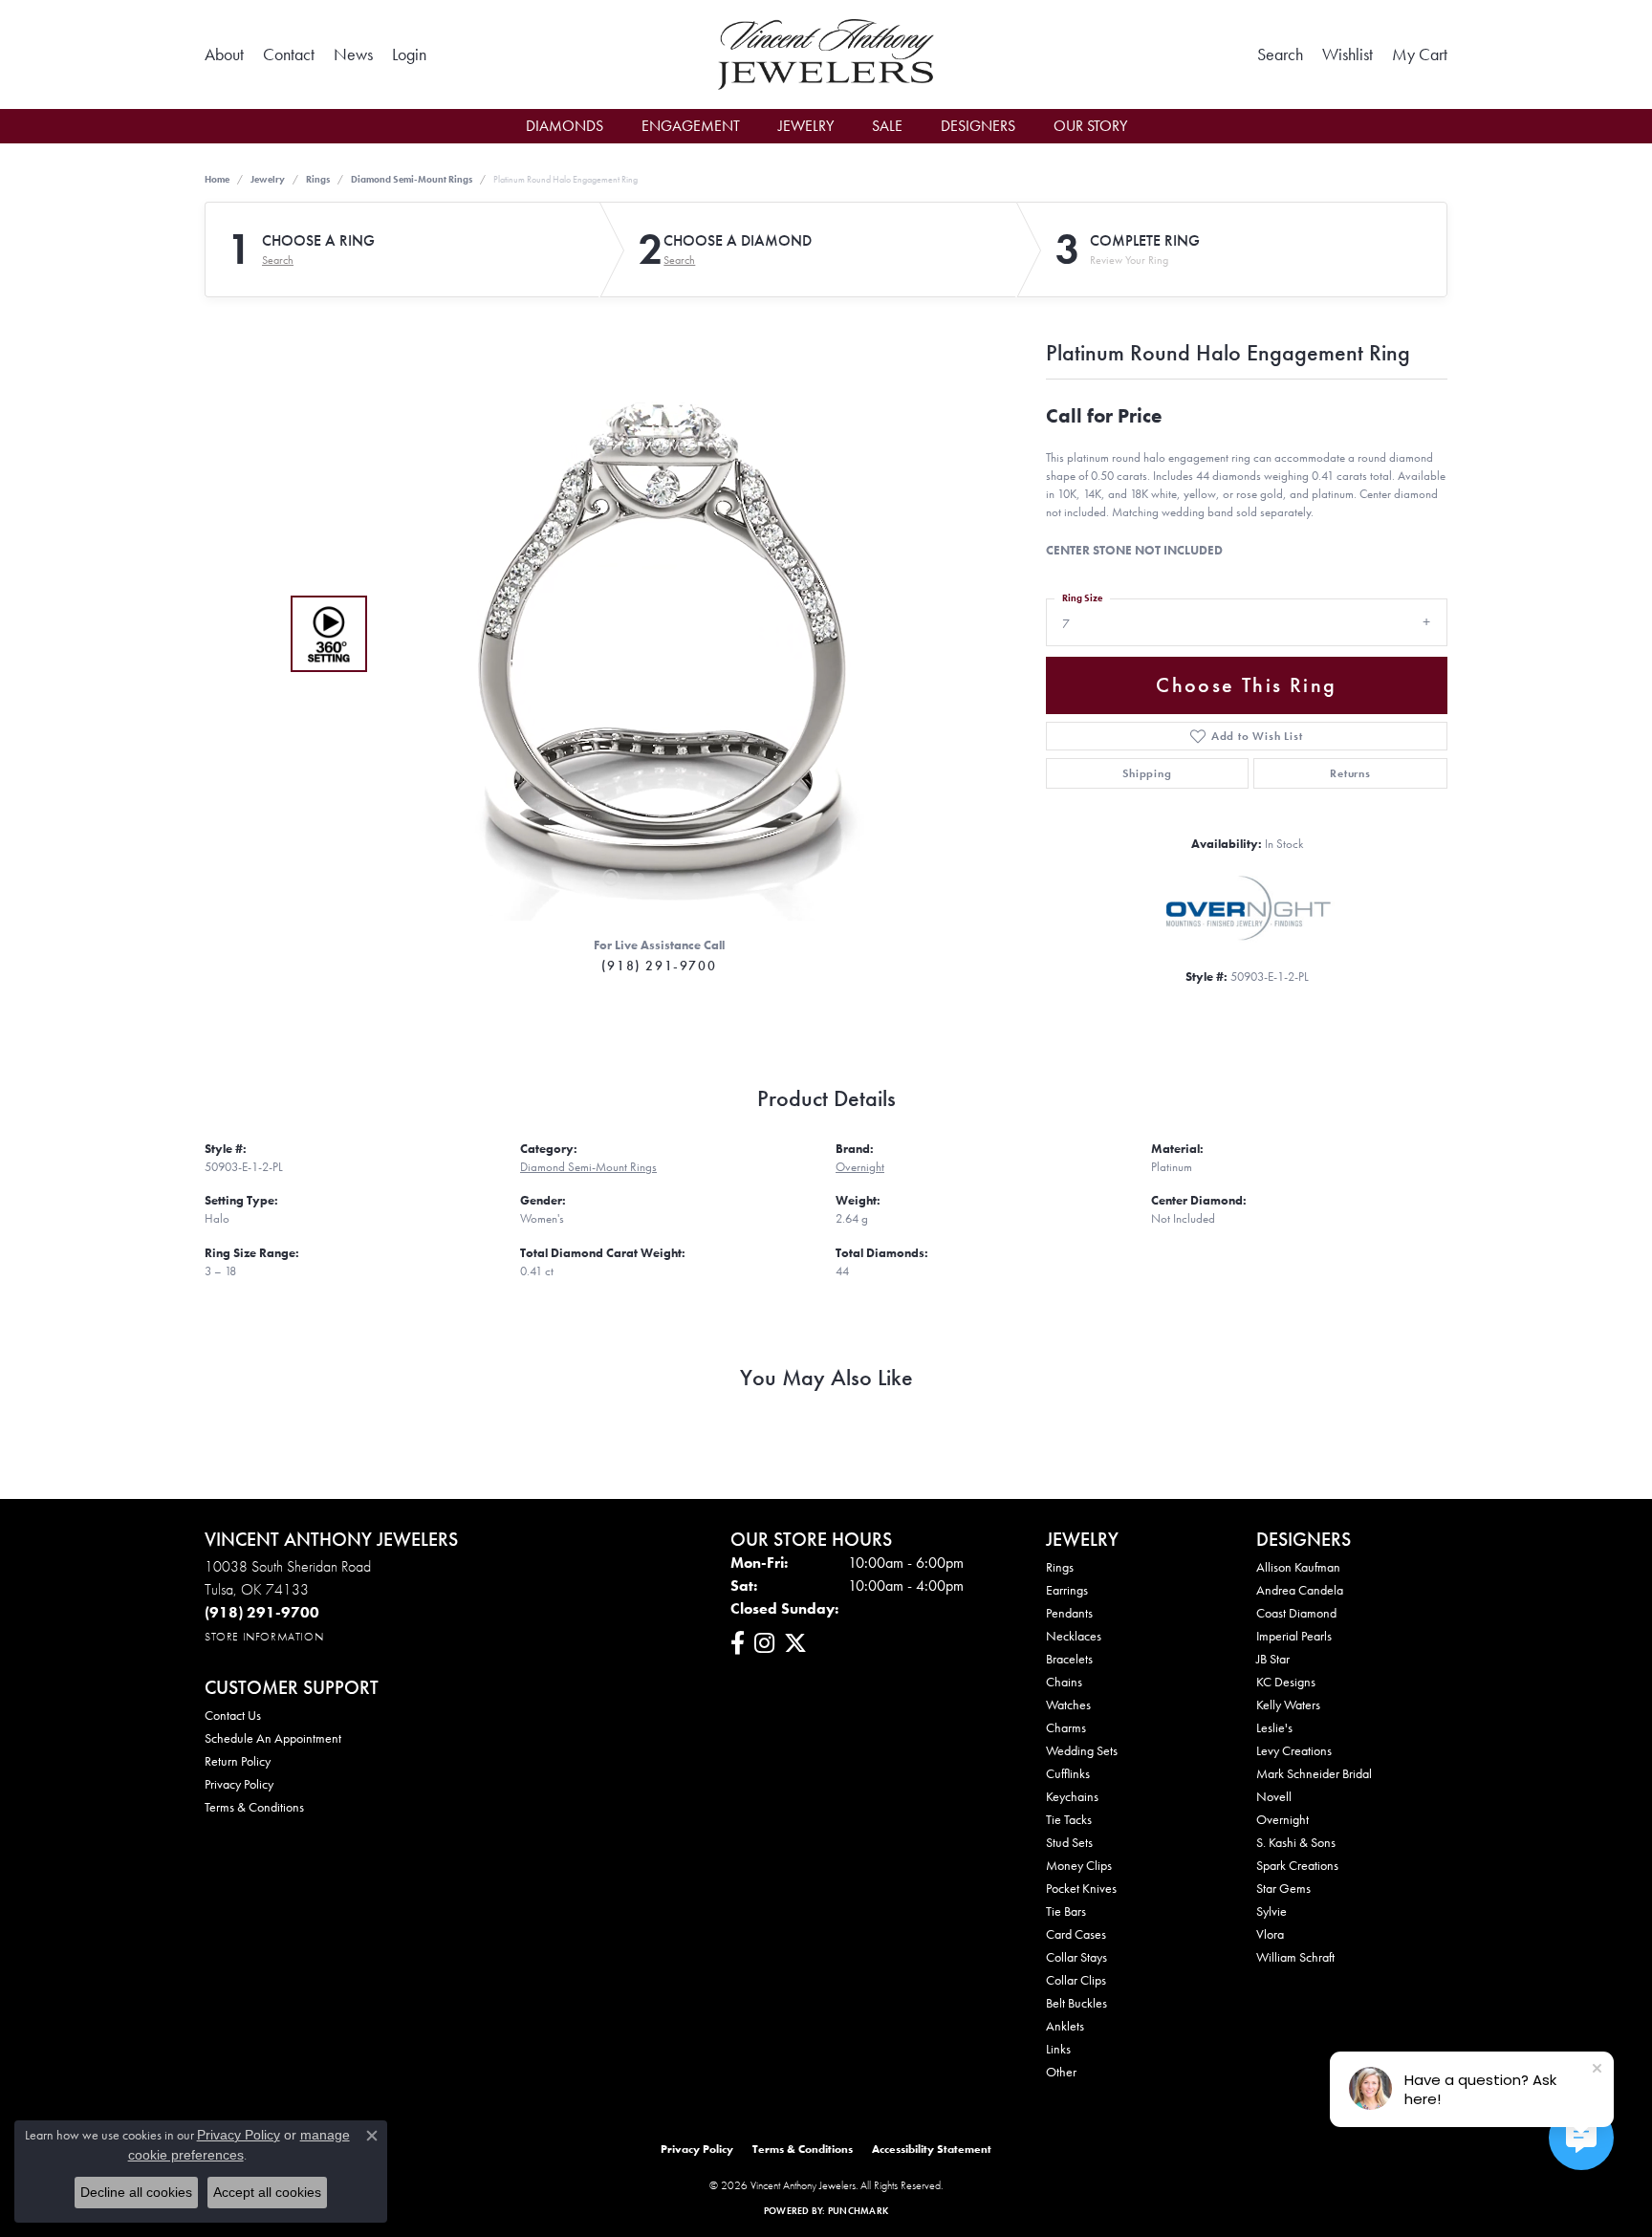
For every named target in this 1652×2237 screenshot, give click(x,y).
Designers (978, 126)
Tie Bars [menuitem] (1066, 1911)
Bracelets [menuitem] (1069, 1659)
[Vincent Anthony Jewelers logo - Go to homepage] (826, 54)
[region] (654, 634)
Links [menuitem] (1058, 2049)
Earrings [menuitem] (1067, 1590)
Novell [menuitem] (1274, 1796)
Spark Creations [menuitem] (1297, 1865)
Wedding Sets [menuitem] (1082, 1750)
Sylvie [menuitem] (1272, 1911)
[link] (224, 54)
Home (217, 179)
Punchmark (858, 2211)
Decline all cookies (136, 2192)
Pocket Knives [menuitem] (1081, 1888)
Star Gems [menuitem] (1283, 1888)
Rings (318, 179)
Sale (887, 126)
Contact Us (233, 1715)
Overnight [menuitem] (1282, 1819)
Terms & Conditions (254, 1807)
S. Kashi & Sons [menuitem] (1296, 1842)
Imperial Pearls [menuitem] (1294, 1636)
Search (278, 260)
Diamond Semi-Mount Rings (412, 179)
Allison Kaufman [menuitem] (1298, 1567)
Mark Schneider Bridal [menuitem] (1314, 1773)
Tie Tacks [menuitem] (1069, 1819)
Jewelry (806, 126)
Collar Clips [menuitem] (1076, 1980)
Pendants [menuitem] (1069, 1613)
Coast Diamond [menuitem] (1296, 1613)
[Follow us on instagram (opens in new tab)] (764, 1643)
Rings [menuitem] (1060, 1567)
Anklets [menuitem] (1065, 2026)
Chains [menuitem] (1064, 1682)
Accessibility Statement (932, 2149)
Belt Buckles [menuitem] (1076, 2003)
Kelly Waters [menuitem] (1288, 1705)
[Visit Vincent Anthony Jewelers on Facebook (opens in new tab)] (738, 1643)
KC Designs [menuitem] (1286, 1682)
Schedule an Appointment (273, 1738)
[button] (409, 54)
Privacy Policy (239, 1784)
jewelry (268, 179)
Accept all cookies (267, 2192)
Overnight (860, 1167)
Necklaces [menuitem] (1074, 1636)
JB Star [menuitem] (1273, 1659)
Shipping (1147, 773)
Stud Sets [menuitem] (1069, 1842)
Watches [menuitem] (1068, 1705)
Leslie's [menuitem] (1274, 1727)
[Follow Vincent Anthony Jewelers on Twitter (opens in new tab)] (795, 1643)
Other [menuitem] (1061, 2072)
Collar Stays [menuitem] (1076, 1957)
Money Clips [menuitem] (1079, 1865)
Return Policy (238, 1761)
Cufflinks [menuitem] (1068, 1773)
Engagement (691, 126)
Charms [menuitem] (1066, 1727)
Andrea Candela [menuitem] (1300, 1590)
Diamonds (565, 126)
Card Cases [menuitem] (1076, 1934)
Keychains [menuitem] (1072, 1796)
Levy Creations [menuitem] (1294, 1750)
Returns (1350, 773)
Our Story (1090, 126)
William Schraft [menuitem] (1295, 1957)
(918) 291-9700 (659, 966)
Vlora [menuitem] (1270, 1934)
